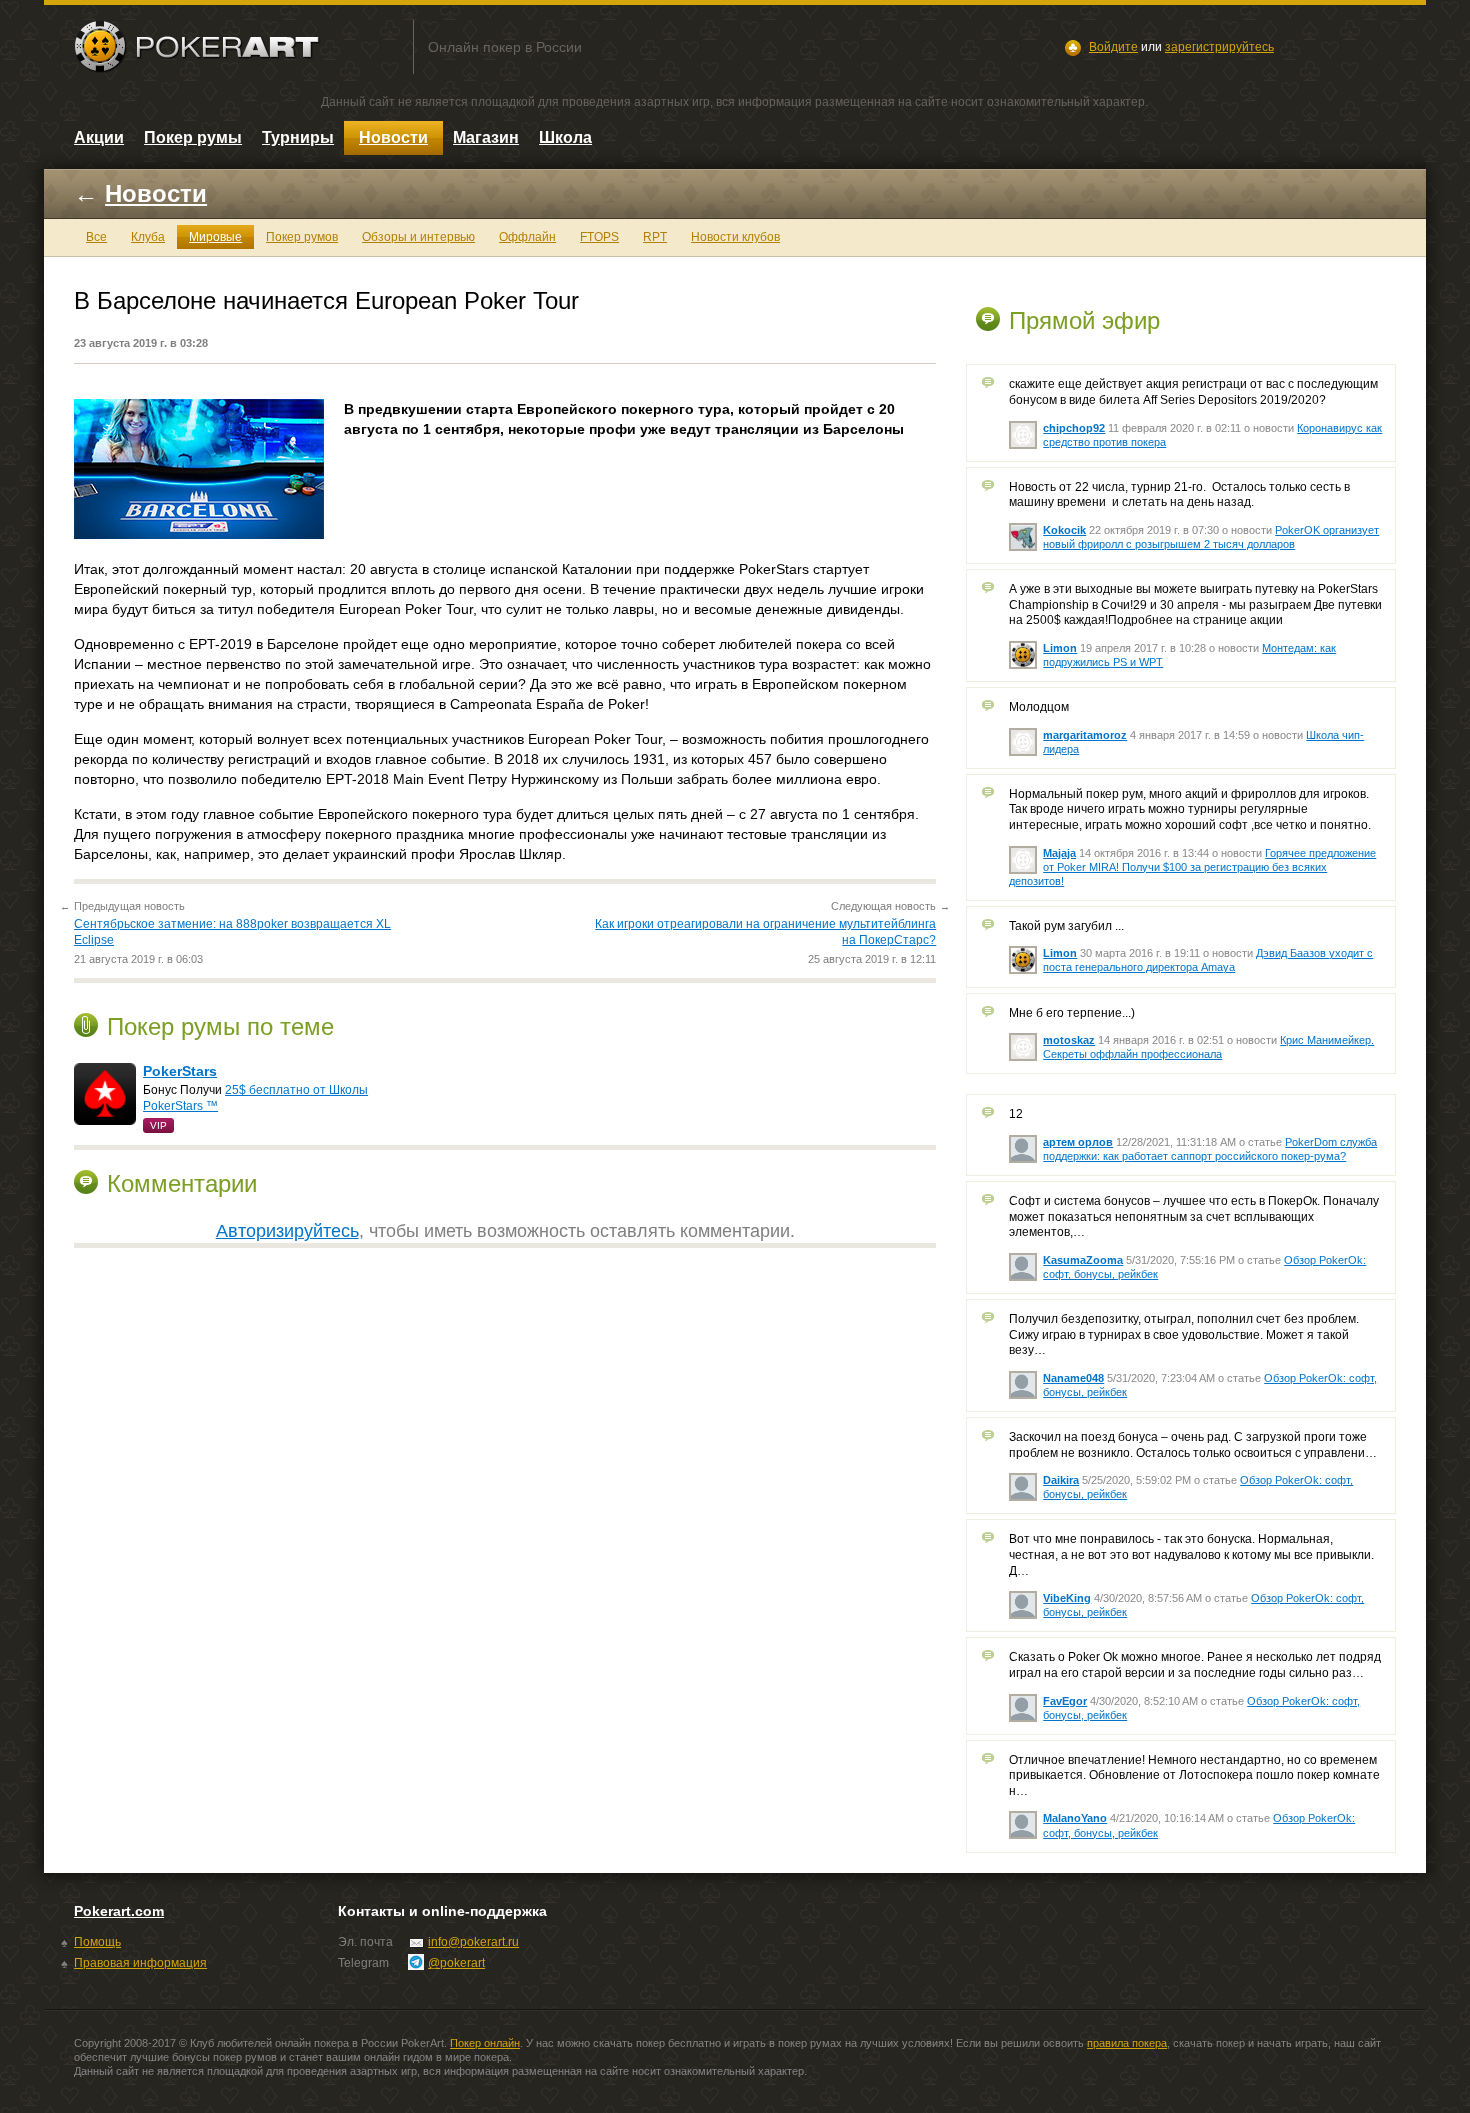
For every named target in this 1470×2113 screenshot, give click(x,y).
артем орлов (1078, 1142)
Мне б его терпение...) (1072, 1013)
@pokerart (456, 1963)
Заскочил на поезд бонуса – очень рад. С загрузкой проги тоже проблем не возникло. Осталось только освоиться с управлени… (1193, 1445)
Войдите (1113, 47)
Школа (565, 137)
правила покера (1127, 2043)
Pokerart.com (119, 1911)
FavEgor (1065, 1701)
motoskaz (1069, 1040)
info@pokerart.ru (473, 1942)
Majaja (1059, 853)
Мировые (215, 237)
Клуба (148, 237)
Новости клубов (735, 237)
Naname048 (1073, 1378)
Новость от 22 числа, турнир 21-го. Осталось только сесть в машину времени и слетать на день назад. (1179, 495)
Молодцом (1039, 707)
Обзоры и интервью (418, 237)
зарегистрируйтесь (1219, 47)
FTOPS (599, 237)
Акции (99, 137)
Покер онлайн (485, 2043)
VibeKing (1067, 1598)
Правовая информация (140, 1963)
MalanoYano (1075, 1818)
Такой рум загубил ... (1066, 926)
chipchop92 (1074, 428)
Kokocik (1064, 530)
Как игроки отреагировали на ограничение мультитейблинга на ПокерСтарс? (765, 932)
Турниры (298, 137)
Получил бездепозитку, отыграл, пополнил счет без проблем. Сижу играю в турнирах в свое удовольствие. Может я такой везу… (1184, 1334)
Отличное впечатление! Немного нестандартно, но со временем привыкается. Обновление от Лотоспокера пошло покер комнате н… (1194, 1775)
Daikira (1061, 1480)
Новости (393, 137)
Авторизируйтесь (287, 1231)
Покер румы (193, 137)
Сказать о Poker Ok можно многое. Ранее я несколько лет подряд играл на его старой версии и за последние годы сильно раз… (1195, 1665)
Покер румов (302, 237)
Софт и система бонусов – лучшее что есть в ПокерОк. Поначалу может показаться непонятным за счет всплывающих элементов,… (1194, 1216)
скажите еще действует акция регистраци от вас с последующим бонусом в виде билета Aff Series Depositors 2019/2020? (1193, 392)
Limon (1060, 648)
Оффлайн (527, 237)
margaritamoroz (1085, 735)
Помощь (97, 1942)
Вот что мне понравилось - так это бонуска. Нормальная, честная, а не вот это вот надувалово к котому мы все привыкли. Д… (1191, 1554)
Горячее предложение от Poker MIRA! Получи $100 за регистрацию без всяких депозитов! (1192, 867)
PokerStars (180, 1071)
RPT (655, 237)
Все (96, 237)
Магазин (486, 137)
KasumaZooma (1083, 1260)
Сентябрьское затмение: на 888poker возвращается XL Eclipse (232, 932)
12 (1016, 1114)
